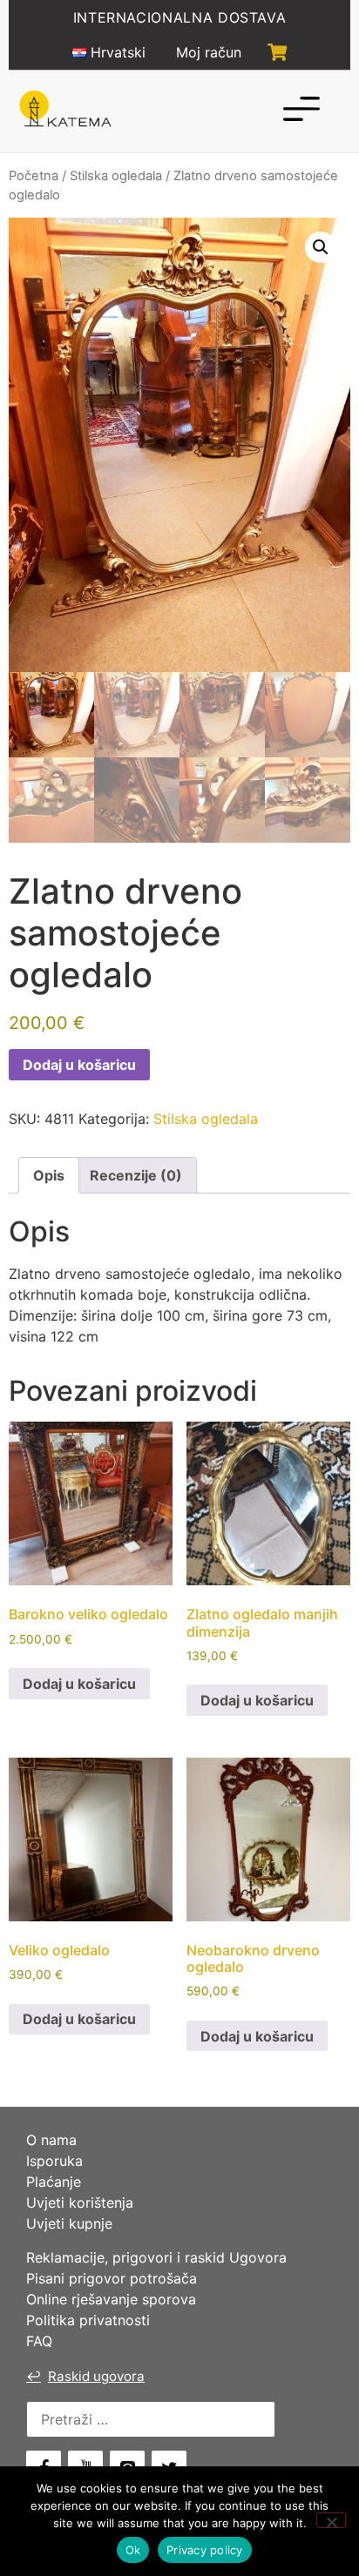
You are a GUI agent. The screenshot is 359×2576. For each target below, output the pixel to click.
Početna (34, 176)
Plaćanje (54, 2182)
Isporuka (54, 2161)
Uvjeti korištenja (80, 2203)
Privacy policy (205, 2550)
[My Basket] (278, 52)
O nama (51, 2140)
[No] (331, 2520)
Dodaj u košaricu (79, 1065)
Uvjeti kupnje (69, 2223)
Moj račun (209, 52)
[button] (321, 247)
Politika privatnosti (88, 2320)
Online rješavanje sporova (111, 2299)
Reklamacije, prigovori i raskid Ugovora (156, 2257)
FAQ (39, 2341)
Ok (133, 2550)
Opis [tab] (49, 1175)
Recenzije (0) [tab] (136, 1175)
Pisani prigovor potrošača (112, 2278)
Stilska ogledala (116, 176)
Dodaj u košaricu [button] (79, 1684)
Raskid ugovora (85, 2376)
